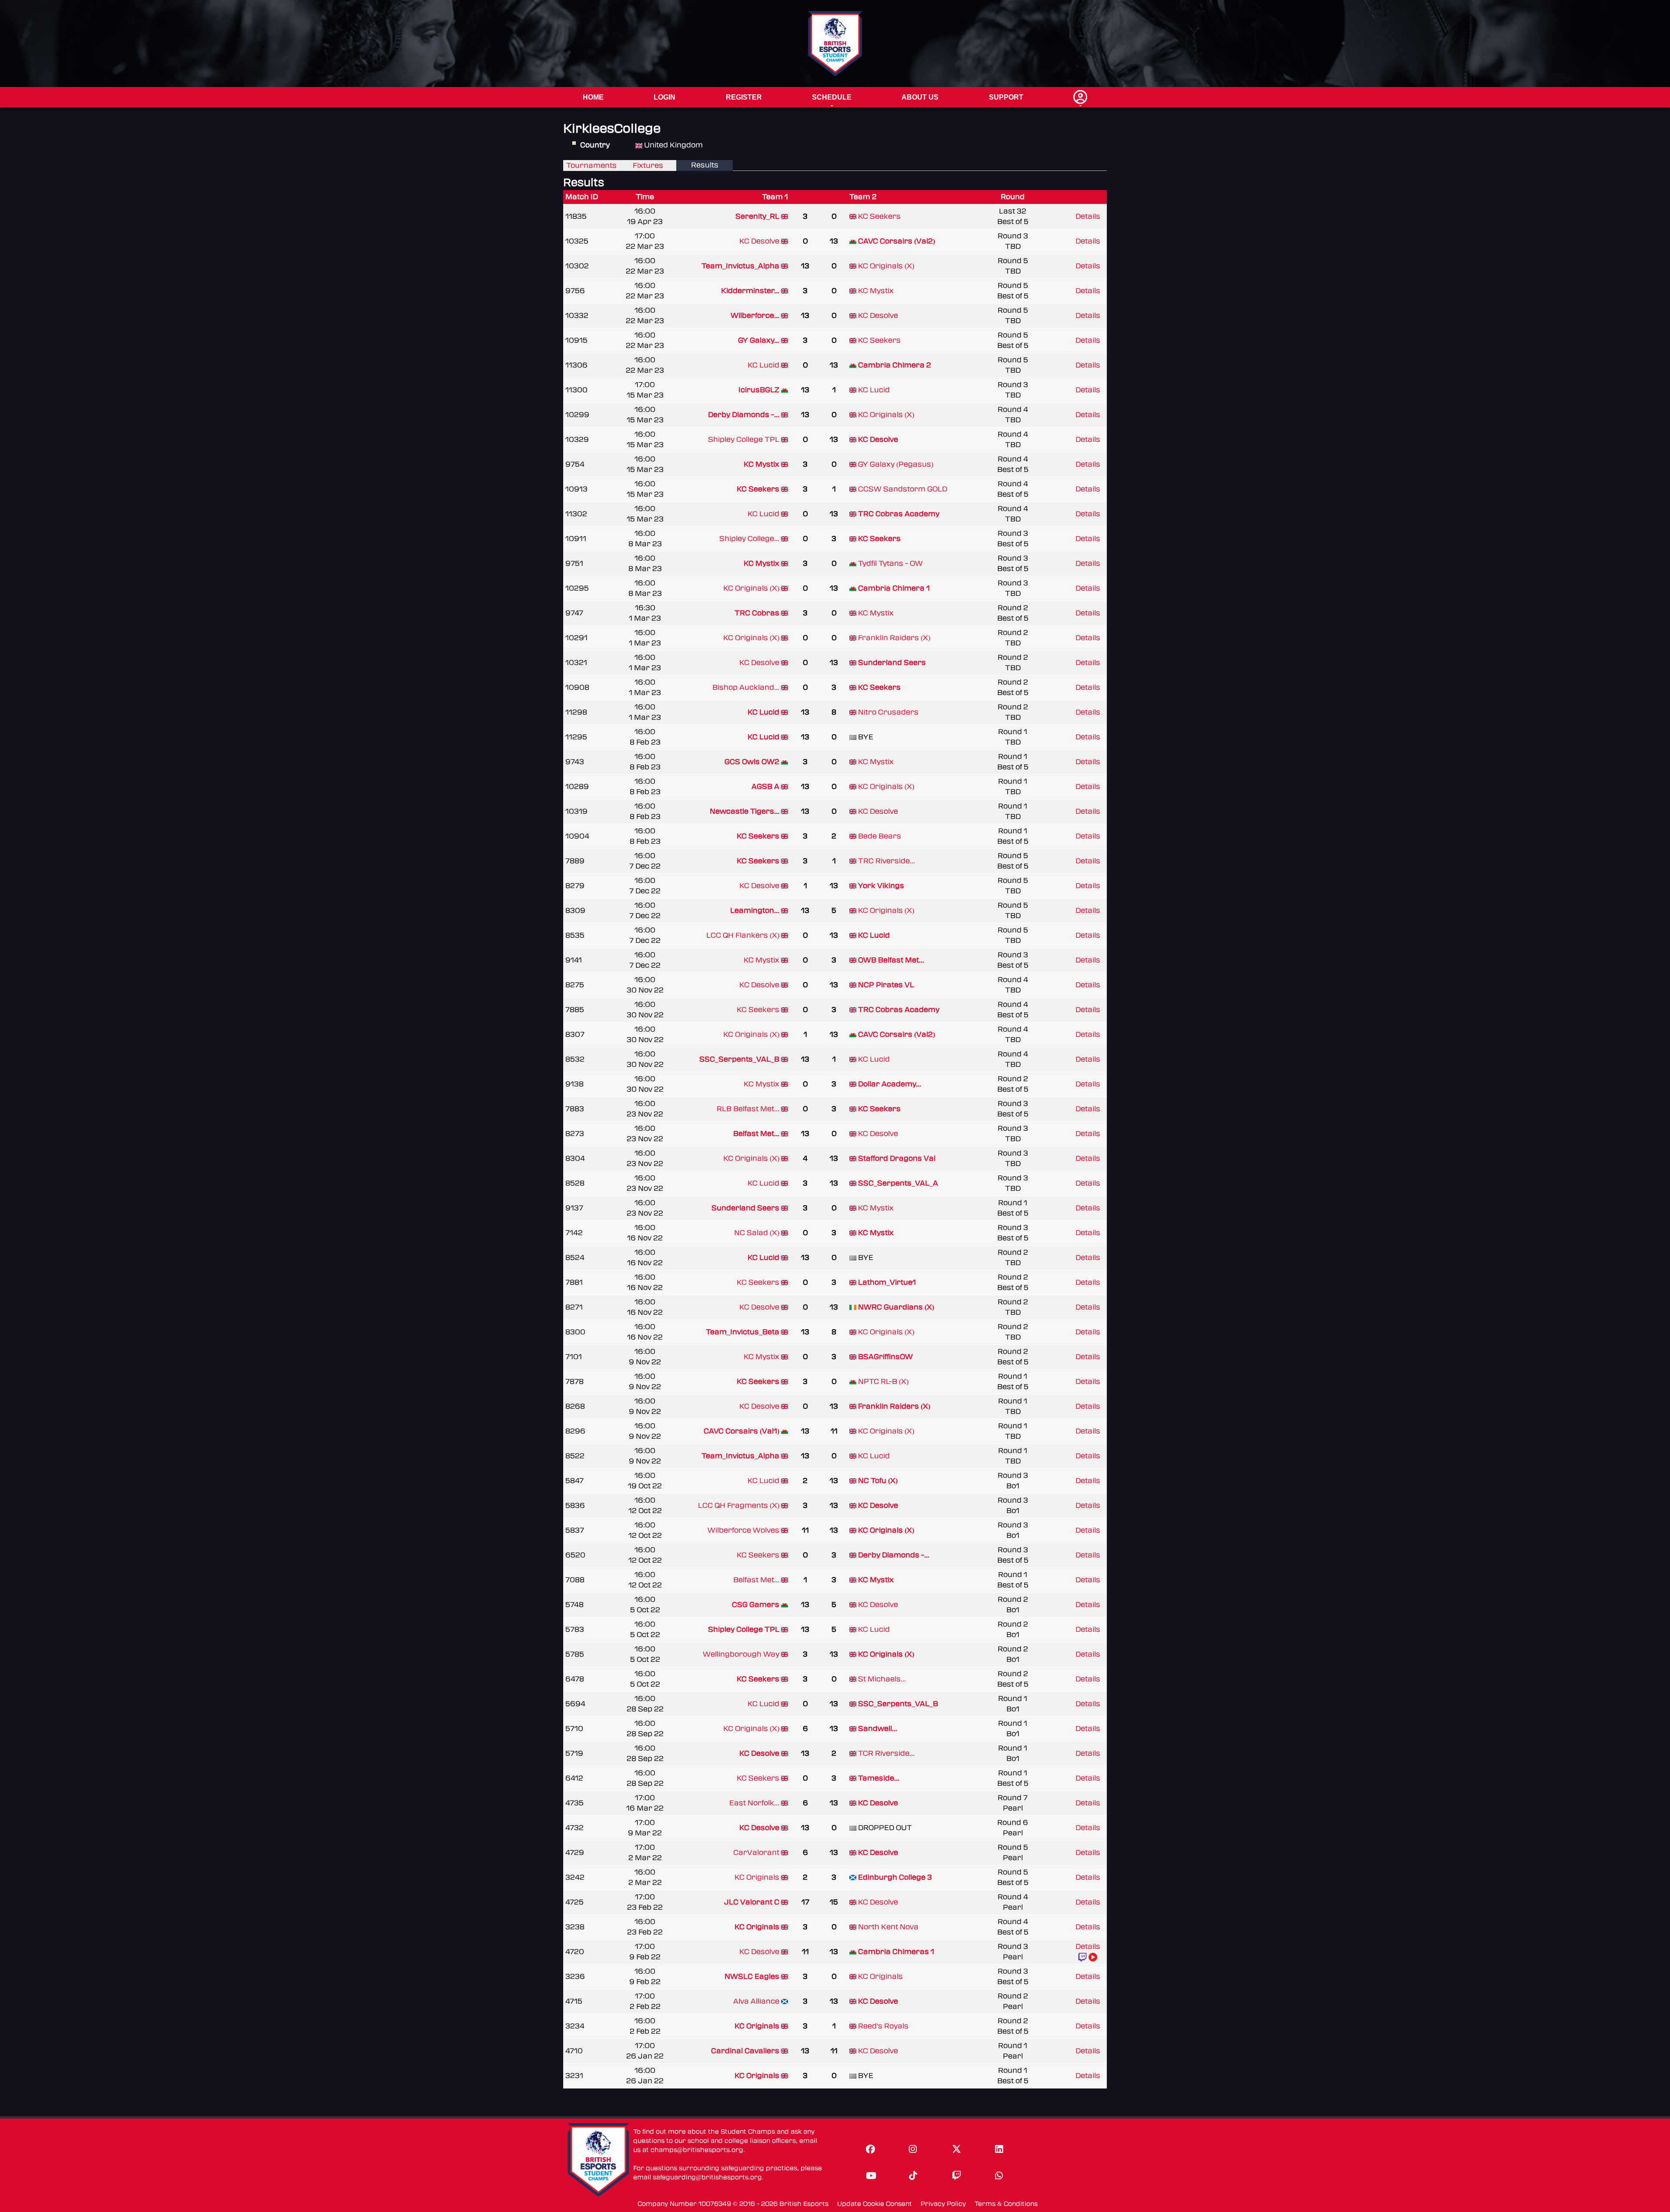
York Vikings (881, 886)
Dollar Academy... (890, 1084)
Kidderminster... (750, 291)
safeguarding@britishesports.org (707, 2177)
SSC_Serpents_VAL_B (739, 1059)
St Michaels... (882, 1679)
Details (1088, 216)
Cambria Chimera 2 (895, 365)
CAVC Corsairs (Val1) (741, 1431)
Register (744, 97)
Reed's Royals (883, 2026)
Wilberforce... (755, 316)
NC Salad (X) (757, 1233)
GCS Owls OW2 (752, 762)
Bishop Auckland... (746, 687)
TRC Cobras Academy (899, 514)
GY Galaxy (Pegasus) (896, 464)
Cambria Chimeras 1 (896, 1952)
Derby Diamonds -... (744, 415)
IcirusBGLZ (759, 390)
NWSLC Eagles (752, 1976)
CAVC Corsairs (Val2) (897, 241)
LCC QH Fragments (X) (739, 1505)
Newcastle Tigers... (745, 811)
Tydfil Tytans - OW (890, 563)
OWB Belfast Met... (891, 960)
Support (1006, 97)
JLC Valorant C (752, 1902)
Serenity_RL (757, 216)
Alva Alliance (756, 2001)
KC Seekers (879, 216)
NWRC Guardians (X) (896, 1307)
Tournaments (591, 165)
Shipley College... (749, 539)
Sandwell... (878, 1729)
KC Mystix (876, 291)
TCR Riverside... (886, 1753)
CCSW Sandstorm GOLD (903, 489)
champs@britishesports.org (697, 2150)
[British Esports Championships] (835, 43)
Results (705, 165)
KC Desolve (759, 241)
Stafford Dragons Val (897, 1158)
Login (665, 97)
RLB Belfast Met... (748, 1109)
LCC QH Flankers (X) (743, 935)
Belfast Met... (756, 1134)
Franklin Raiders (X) (894, 638)
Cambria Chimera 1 (894, 588)
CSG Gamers (756, 1605)
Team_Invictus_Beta (743, 1332)
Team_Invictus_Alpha (740, 266)
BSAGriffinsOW (885, 1357)
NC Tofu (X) (878, 1481)
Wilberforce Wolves (743, 1530)
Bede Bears (880, 836)
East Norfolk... (754, 1803)
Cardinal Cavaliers (745, 2051)
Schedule (832, 97)
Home (593, 97)
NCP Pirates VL (886, 985)
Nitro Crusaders (888, 712)
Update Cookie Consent (875, 2204)
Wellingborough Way (741, 1654)
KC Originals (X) (886, 266)
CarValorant (756, 1853)
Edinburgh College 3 (895, 1877)
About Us (920, 97)
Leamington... (755, 911)
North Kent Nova (888, 1927)
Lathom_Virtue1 (887, 1282)
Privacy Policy (943, 2204)
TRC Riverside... (887, 861)
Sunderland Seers (892, 663)
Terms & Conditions (1006, 2204)
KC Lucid (763, 365)
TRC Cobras (757, 613)
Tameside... (879, 1778)
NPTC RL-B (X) (883, 1382)
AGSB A (765, 787)
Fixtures (648, 165)
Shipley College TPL (744, 439)
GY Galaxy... (759, 340)
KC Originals (757, 1877)
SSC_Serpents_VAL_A (898, 1183)
